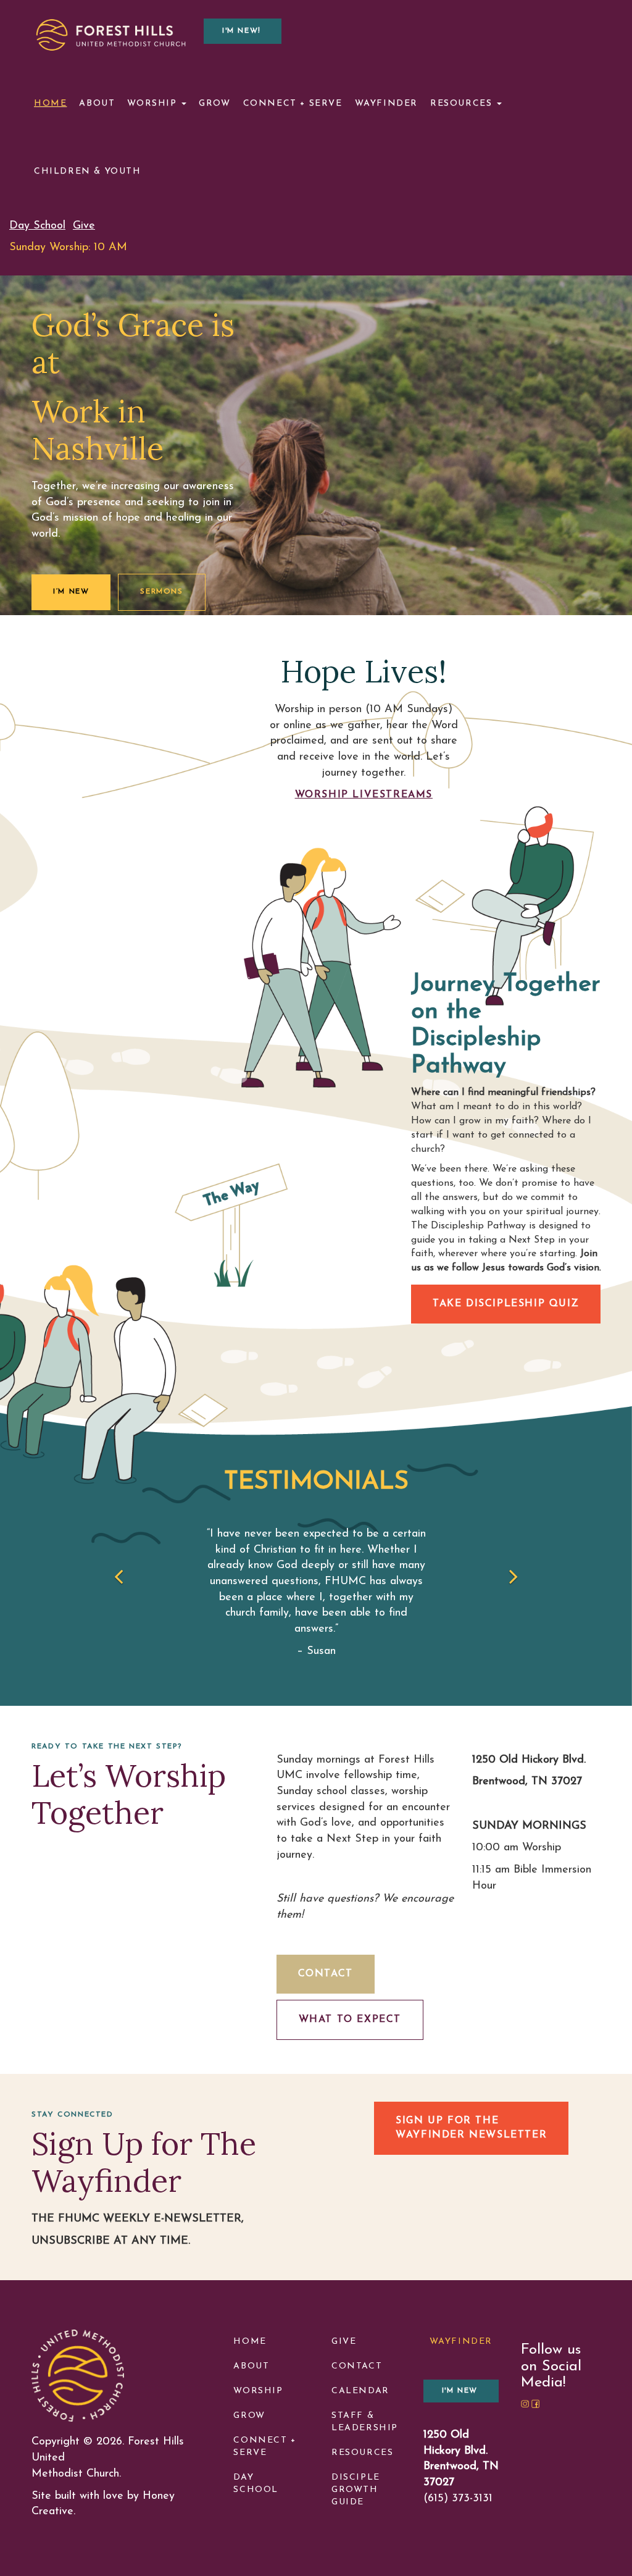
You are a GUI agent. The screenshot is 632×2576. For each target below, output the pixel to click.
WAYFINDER (461, 2342)
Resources (463, 103)
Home (50, 103)
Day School (37, 226)
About (97, 103)
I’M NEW (71, 592)
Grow (214, 103)
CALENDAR (360, 2391)
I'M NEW (460, 2391)
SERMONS (161, 592)
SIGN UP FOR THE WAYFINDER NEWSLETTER (471, 2128)
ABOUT (251, 2366)
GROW (249, 2416)
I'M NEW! (242, 31)
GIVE (344, 2342)
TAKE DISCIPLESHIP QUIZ (506, 1304)
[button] (81, 1579)
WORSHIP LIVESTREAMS (364, 795)
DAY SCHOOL (256, 2484)
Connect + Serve (293, 103)
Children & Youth (88, 171)
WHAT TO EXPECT (350, 2020)
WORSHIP (258, 2391)
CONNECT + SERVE (264, 2447)
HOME (250, 2342)
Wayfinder (386, 103)
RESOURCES (362, 2453)
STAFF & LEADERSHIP (365, 2422)
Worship (154, 103)
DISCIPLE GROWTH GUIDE (356, 2490)
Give (84, 226)
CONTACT (326, 1974)
